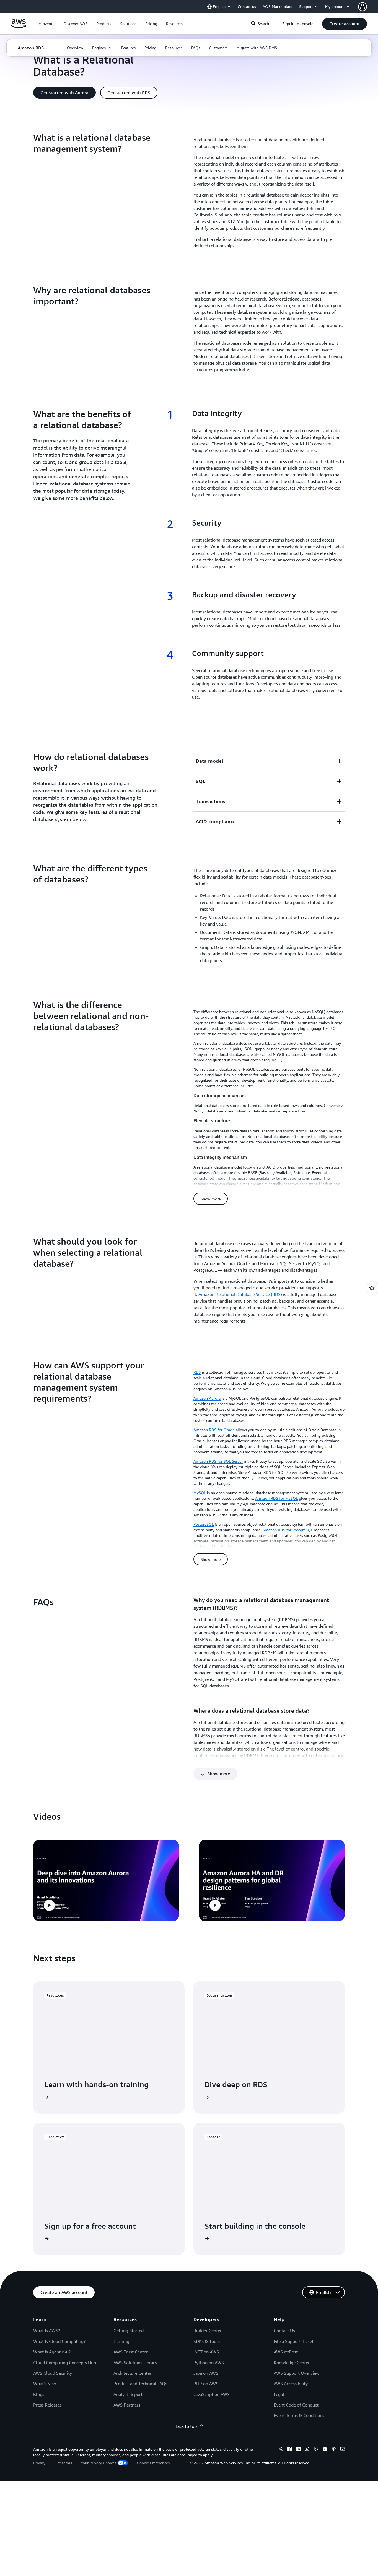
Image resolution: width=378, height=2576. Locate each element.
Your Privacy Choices (99, 2463)
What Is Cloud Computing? (59, 2341)
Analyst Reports (129, 2394)
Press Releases (47, 2405)
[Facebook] (289, 2450)
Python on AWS (209, 2363)
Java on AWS (206, 2373)
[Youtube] (325, 2450)
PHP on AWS (206, 2384)
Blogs (39, 2394)
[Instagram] (307, 2450)
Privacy (39, 2463)
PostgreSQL (204, 1524)
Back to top (186, 2426)
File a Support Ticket (294, 2341)
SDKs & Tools (207, 2341)
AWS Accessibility (291, 2384)
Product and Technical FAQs (140, 2384)
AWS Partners (127, 2405)
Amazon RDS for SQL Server (218, 1461)
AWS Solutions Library (135, 2363)
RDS (197, 1372)
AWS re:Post (286, 2352)
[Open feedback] (372, 1288)
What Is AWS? (47, 2331)
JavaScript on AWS (212, 2394)
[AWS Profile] (363, 7)
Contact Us (284, 2331)
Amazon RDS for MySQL (276, 1498)
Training (121, 2341)
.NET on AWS (206, 2352)
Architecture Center (132, 2373)
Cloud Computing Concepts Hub (65, 2363)
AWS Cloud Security (53, 2373)
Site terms (63, 2463)
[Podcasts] (334, 2450)
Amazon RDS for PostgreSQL (288, 1530)
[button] (76, 24)
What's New (45, 2384)
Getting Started (129, 2331)
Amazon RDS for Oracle (214, 1430)
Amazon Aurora (207, 1398)
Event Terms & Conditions (299, 2415)
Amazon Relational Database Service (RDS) (240, 1294)
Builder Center (208, 2331)
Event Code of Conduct (296, 2405)
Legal (279, 2394)
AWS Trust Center (131, 2352)
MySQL (200, 1493)
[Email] (343, 2450)
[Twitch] (316, 2450)
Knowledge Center (292, 2363)
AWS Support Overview (297, 2373)
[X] (281, 2450)
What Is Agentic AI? (52, 2352)
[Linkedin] (298, 2450)
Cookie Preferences (153, 2463)
